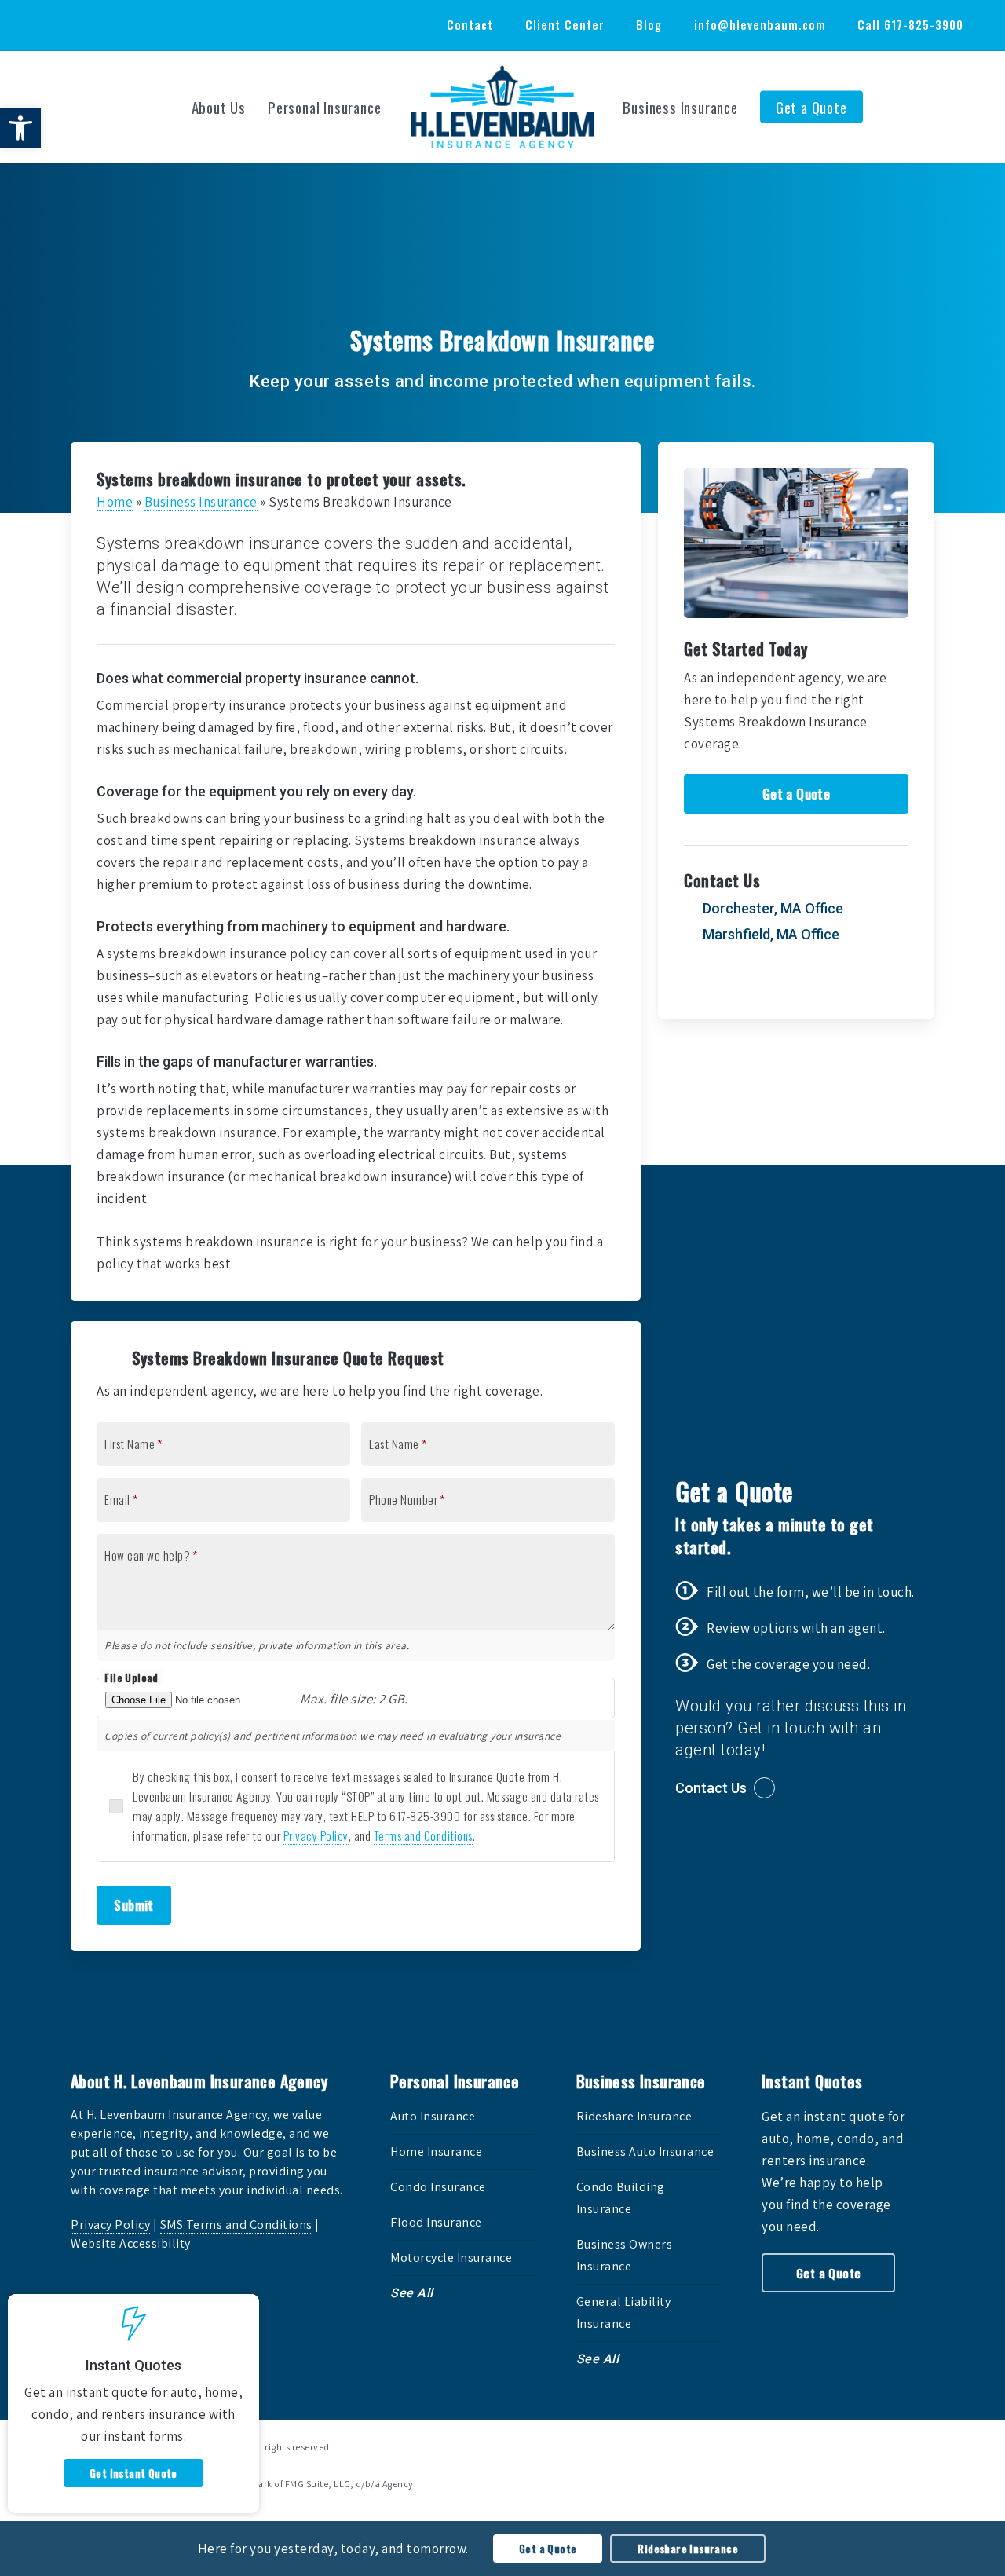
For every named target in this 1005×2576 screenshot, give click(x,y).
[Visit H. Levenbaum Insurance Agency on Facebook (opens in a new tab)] (77, 24)
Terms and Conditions (423, 1835)
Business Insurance (201, 502)
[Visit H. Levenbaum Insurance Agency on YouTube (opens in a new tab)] (793, 979)
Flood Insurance (436, 2222)
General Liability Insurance (624, 2313)
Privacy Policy (316, 1835)
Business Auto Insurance (645, 2152)
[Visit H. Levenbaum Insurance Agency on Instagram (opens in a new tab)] (164, 24)
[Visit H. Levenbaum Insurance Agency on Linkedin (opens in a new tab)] (106, 24)
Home (115, 502)
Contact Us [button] (711, 1788)
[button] (20, 128)
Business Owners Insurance (625, 2255)
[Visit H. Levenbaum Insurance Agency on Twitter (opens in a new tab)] (48, 24)
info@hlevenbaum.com (760, 24)
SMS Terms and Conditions (236, 2225)
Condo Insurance (438, 2187)
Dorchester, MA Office (771, 908)
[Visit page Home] (502, 107)
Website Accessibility (131, 2243)
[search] (974, 107)
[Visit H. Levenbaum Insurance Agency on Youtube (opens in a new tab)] (135, 24)
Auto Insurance (433, 2116)
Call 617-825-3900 (910, 24)
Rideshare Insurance (634, 2116)
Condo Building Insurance (621, 2198)
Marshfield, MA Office (769, 934)
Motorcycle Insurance (451, 2258)
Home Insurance (436, 2152)
